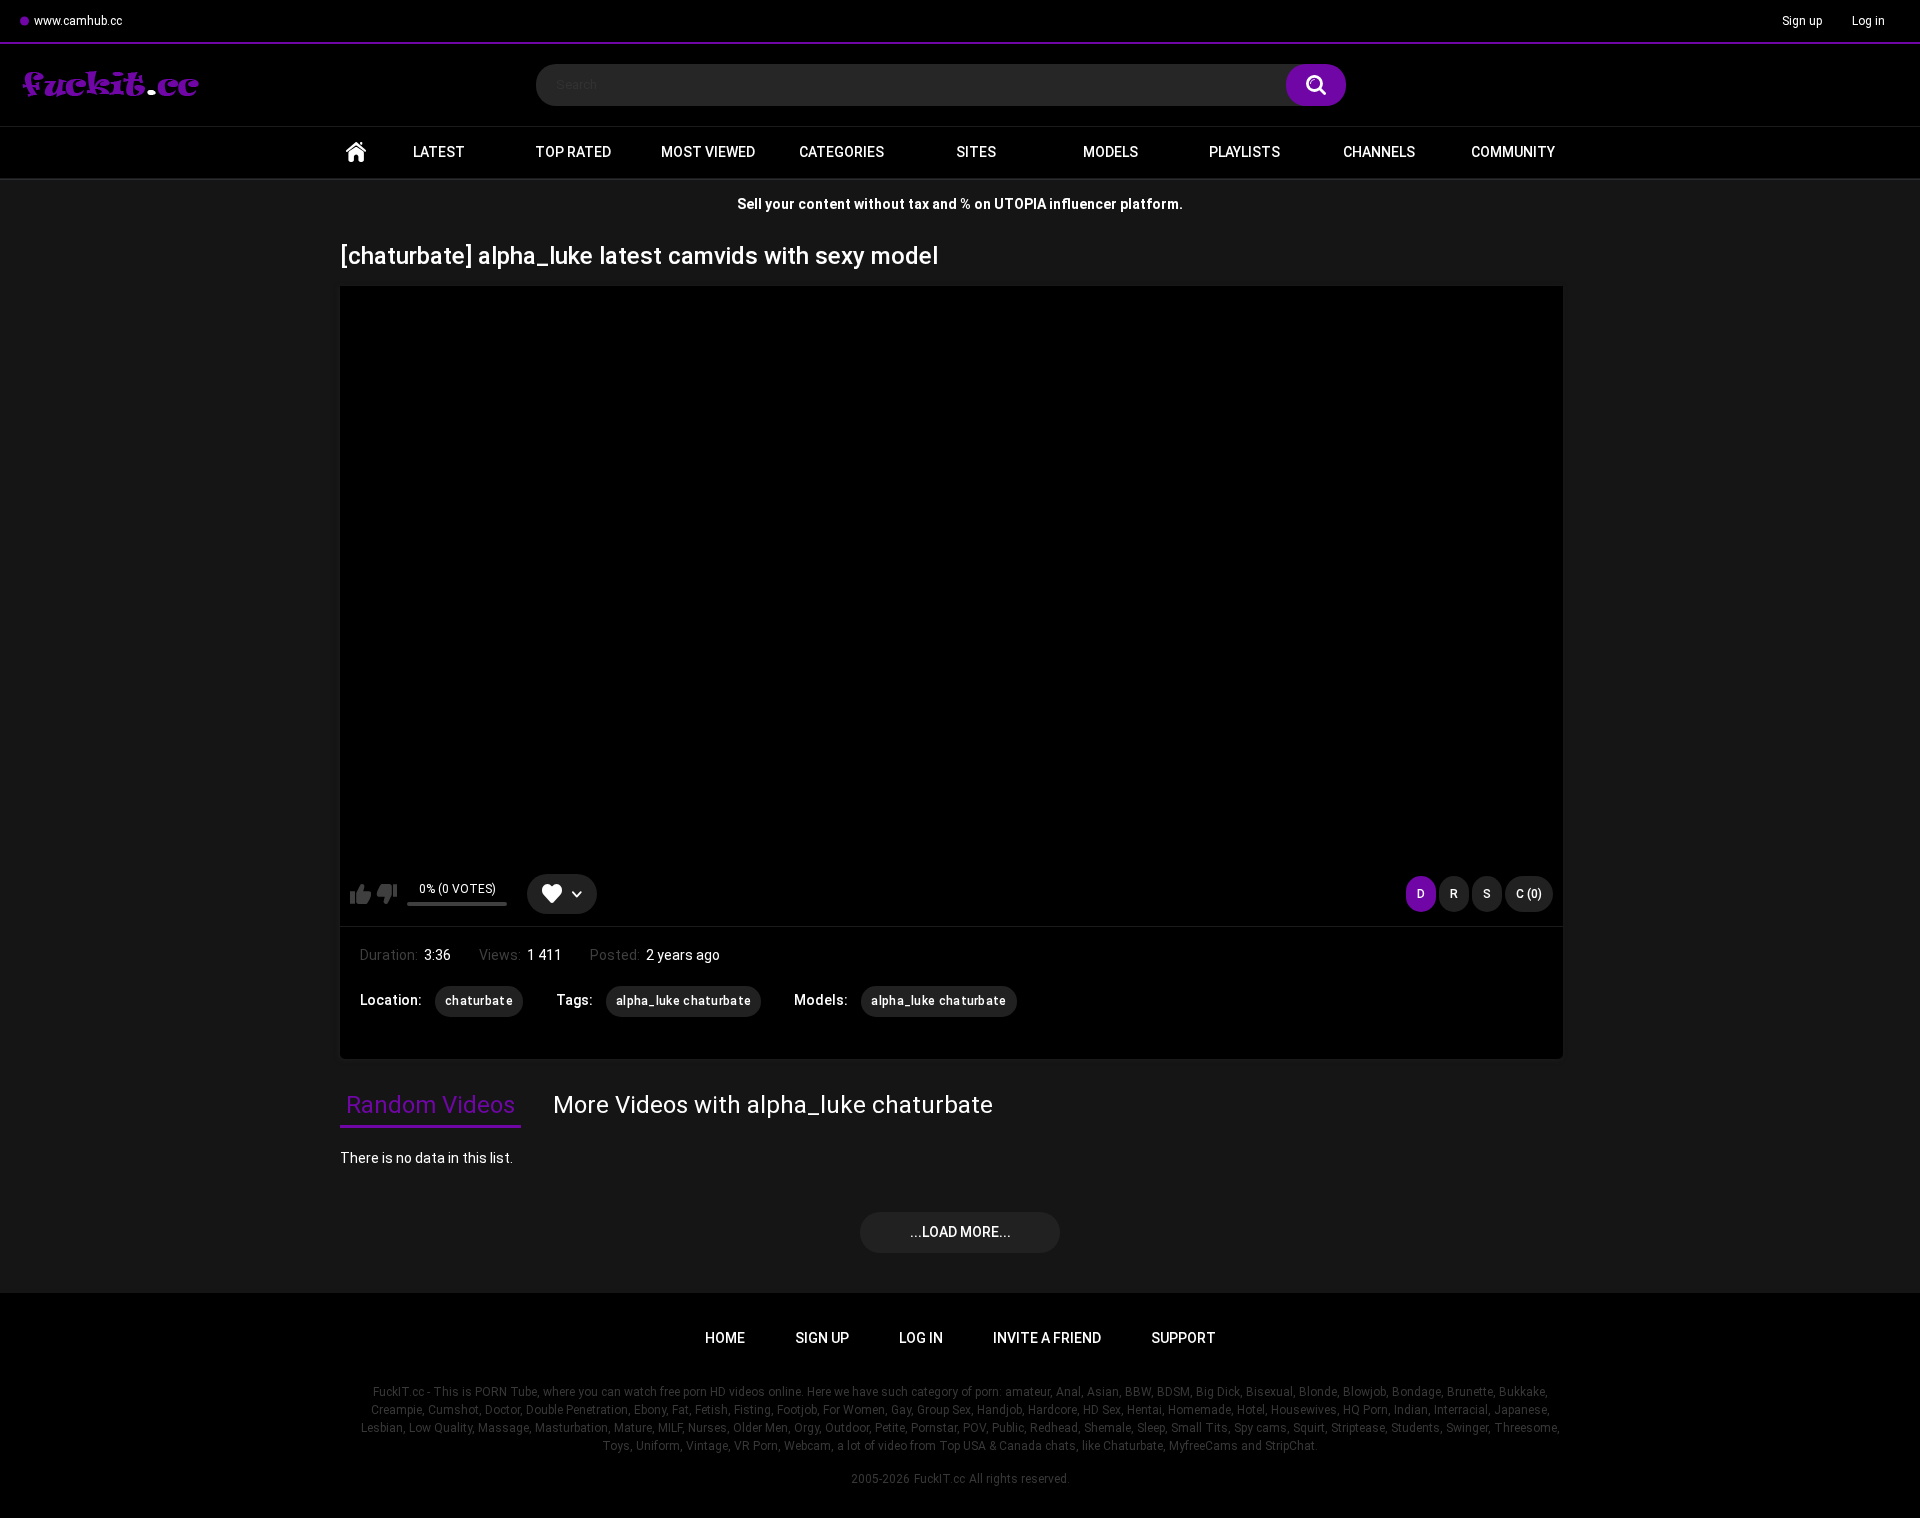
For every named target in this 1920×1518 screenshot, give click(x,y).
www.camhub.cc (78, 21)
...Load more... (960, 1232)
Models (1110, 152)
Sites (976, 152)
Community (1513, 152)
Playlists (1244, 152)
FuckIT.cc (939, 1479)
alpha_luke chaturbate (683, 1001)
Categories (841, 152)
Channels (1379, 152)
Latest (439, 152)
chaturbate (479, 1001)
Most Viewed (708, 152)
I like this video (360, 894)
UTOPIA (1020, 204)
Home (356, 152)
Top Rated (573, 152)
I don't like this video (386, 894)
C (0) (1529, 894)
